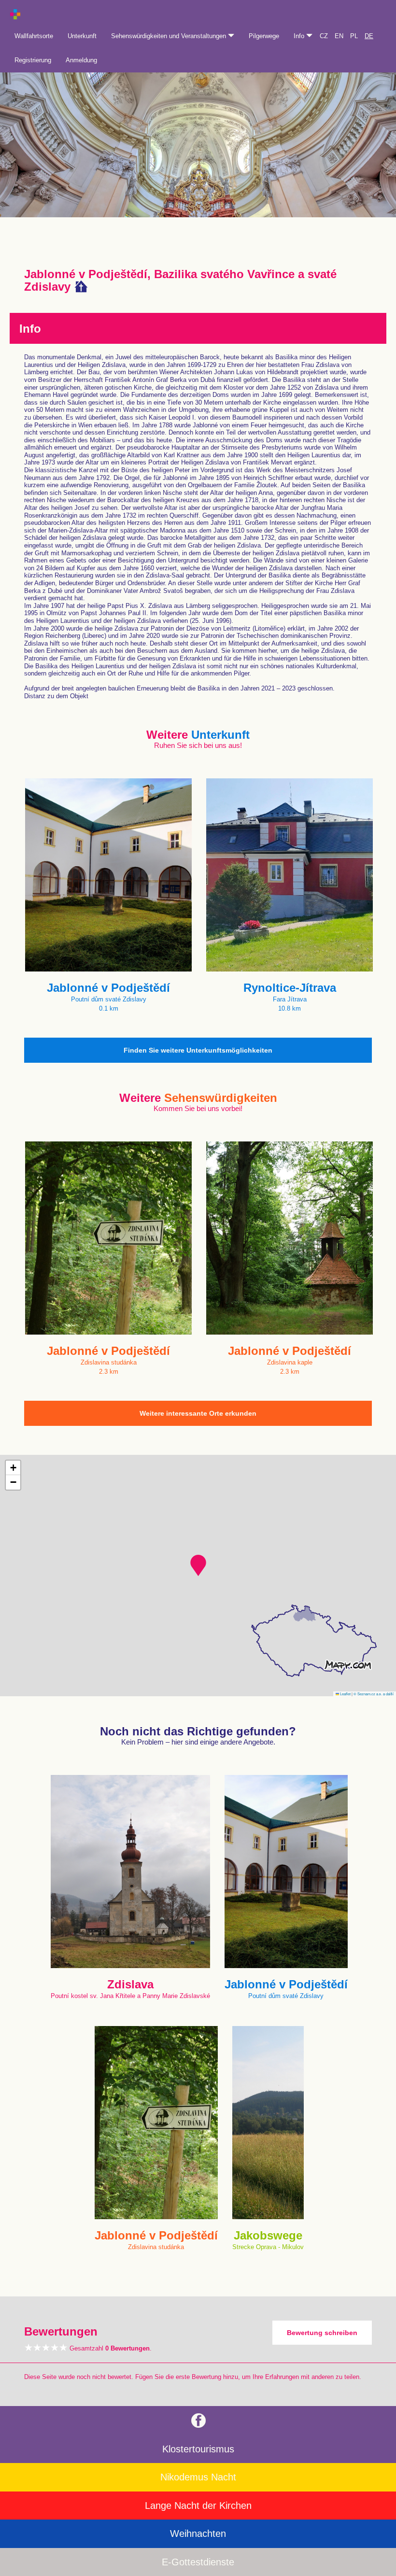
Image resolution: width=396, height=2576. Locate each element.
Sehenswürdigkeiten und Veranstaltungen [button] (170, 36)
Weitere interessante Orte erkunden (198, 1413)
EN (339, 36)
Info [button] (300, 36)
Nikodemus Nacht (198, 2477)
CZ (324, 36)
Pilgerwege (264, 36)
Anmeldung (81, 60)
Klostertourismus (198, 2449)
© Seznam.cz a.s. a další (374, 1694)
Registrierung (33, 60)
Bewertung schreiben (322, 2333)
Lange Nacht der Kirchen (198, 2506)
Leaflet (345, 1694)
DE (369, 36)
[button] (198, 1565)
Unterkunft (82, 36)
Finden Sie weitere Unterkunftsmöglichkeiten (198, 1050)
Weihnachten (198, 2534)
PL (354, 36)
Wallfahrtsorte (34, 36)
